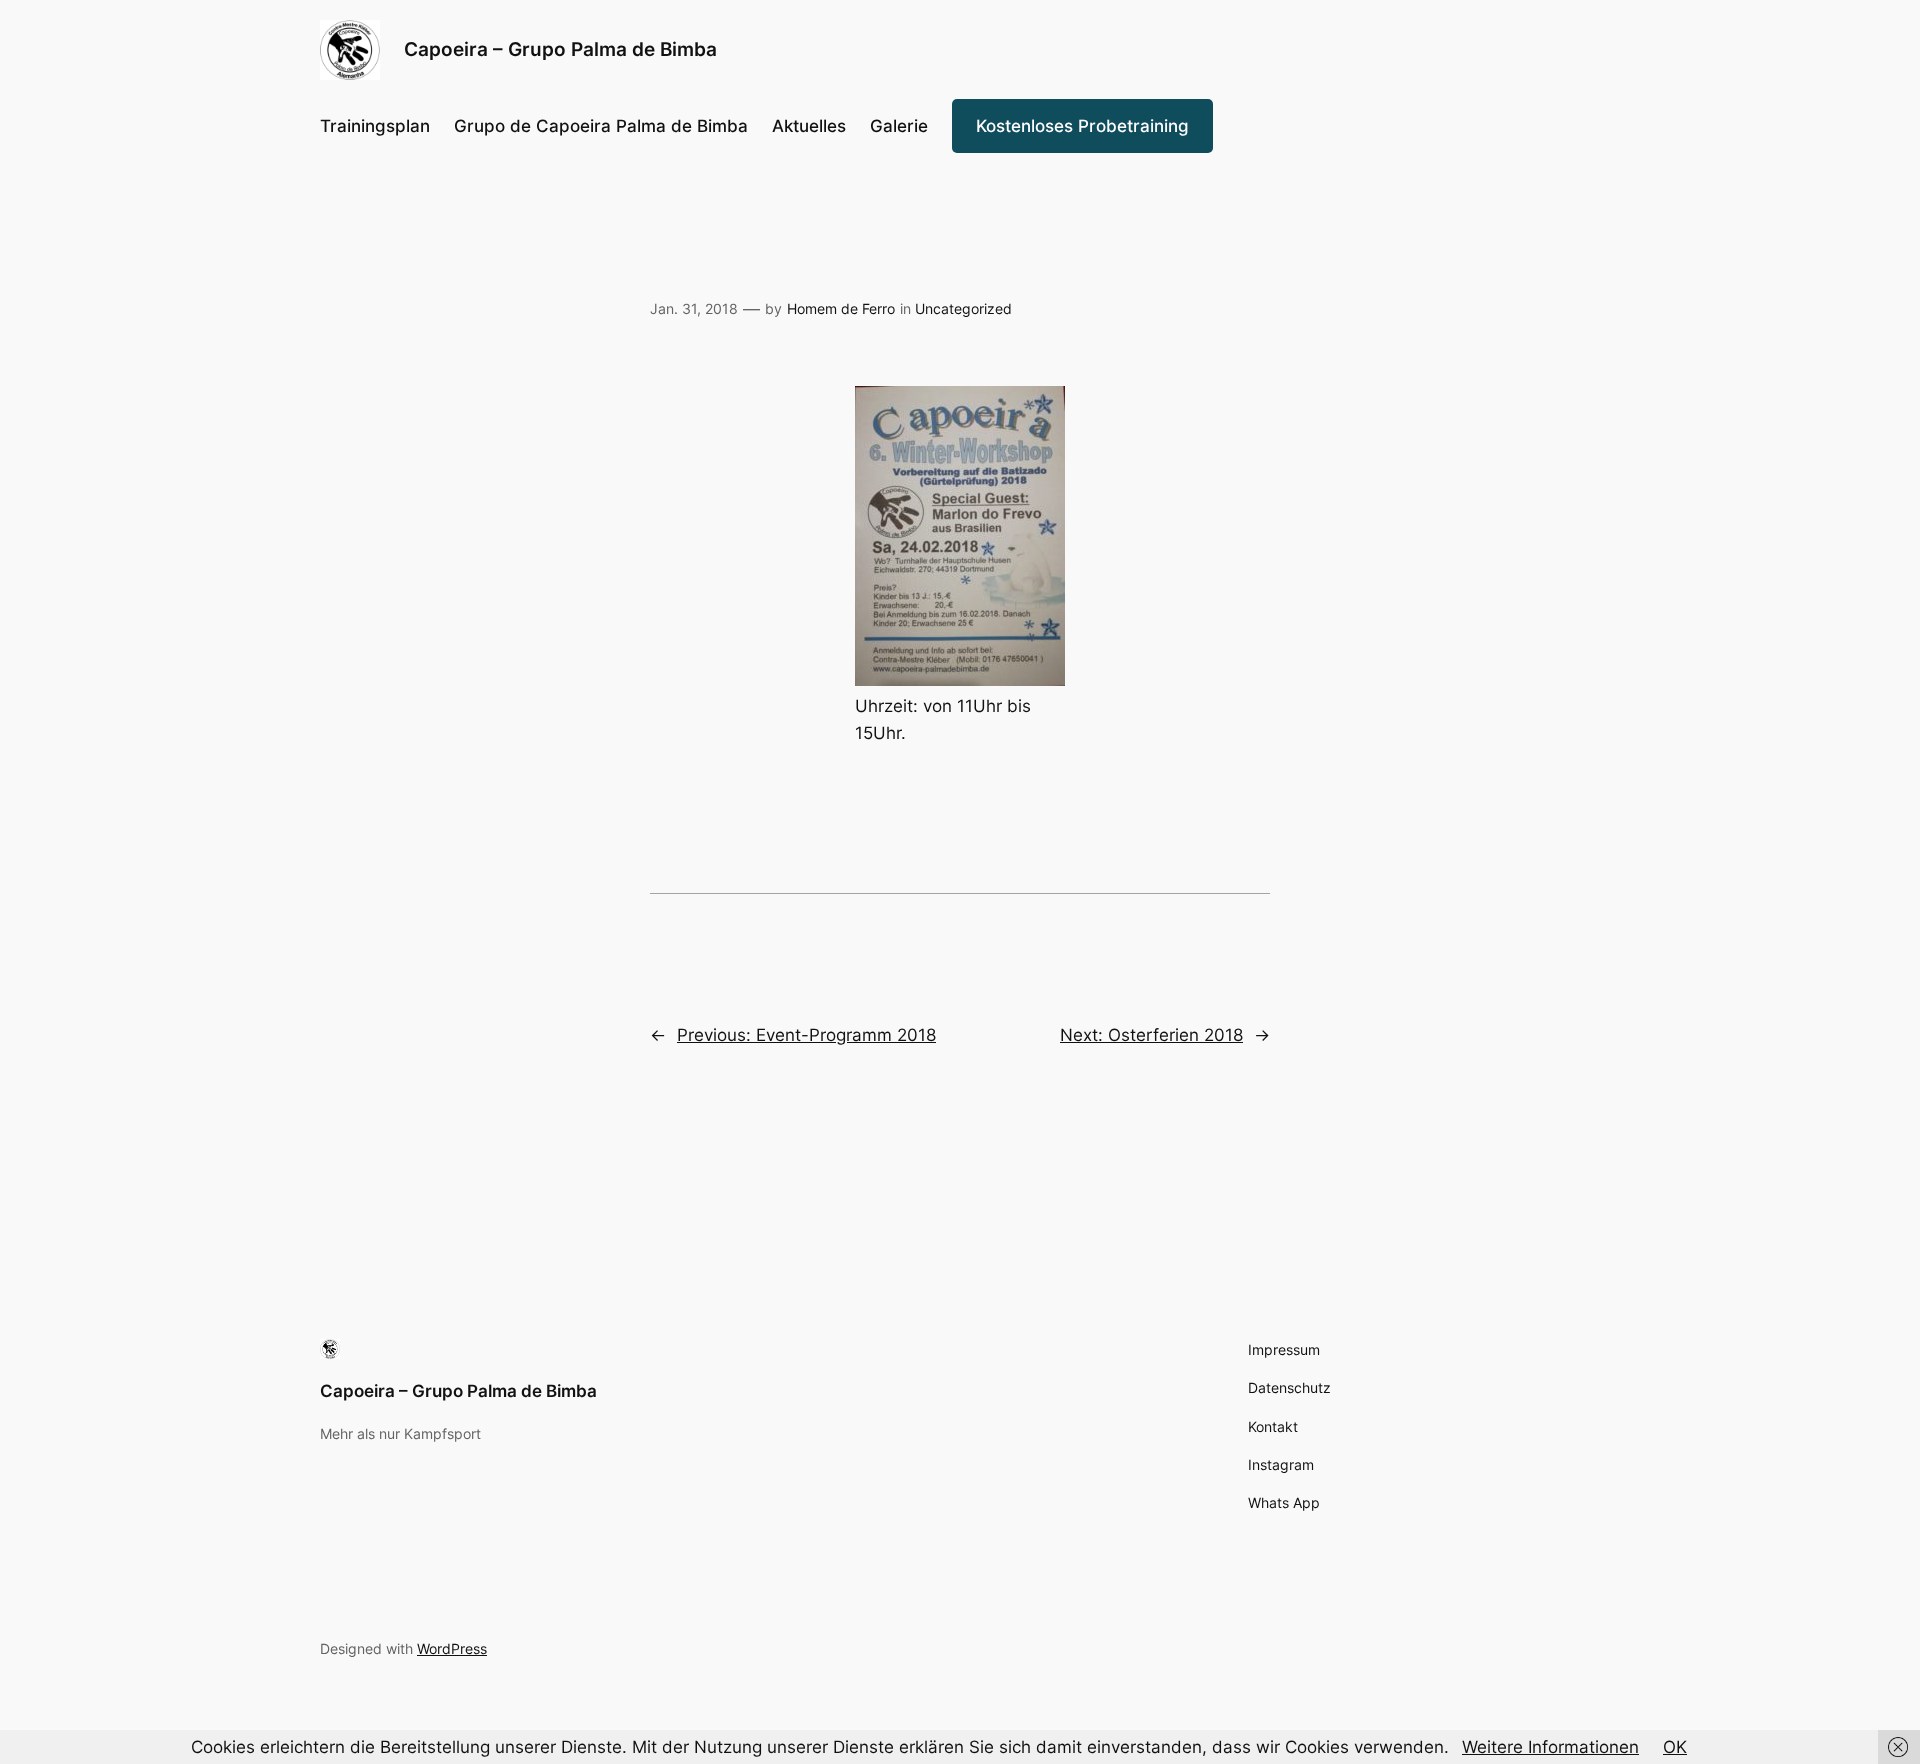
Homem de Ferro (841, 308)
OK (1675, 1747)
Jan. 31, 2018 (694, 308)
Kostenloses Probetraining (1082, 126)
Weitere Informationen (1550, 1747)
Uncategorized (963, 308)
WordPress (452, 1648)
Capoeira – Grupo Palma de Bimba (458, 1391)
